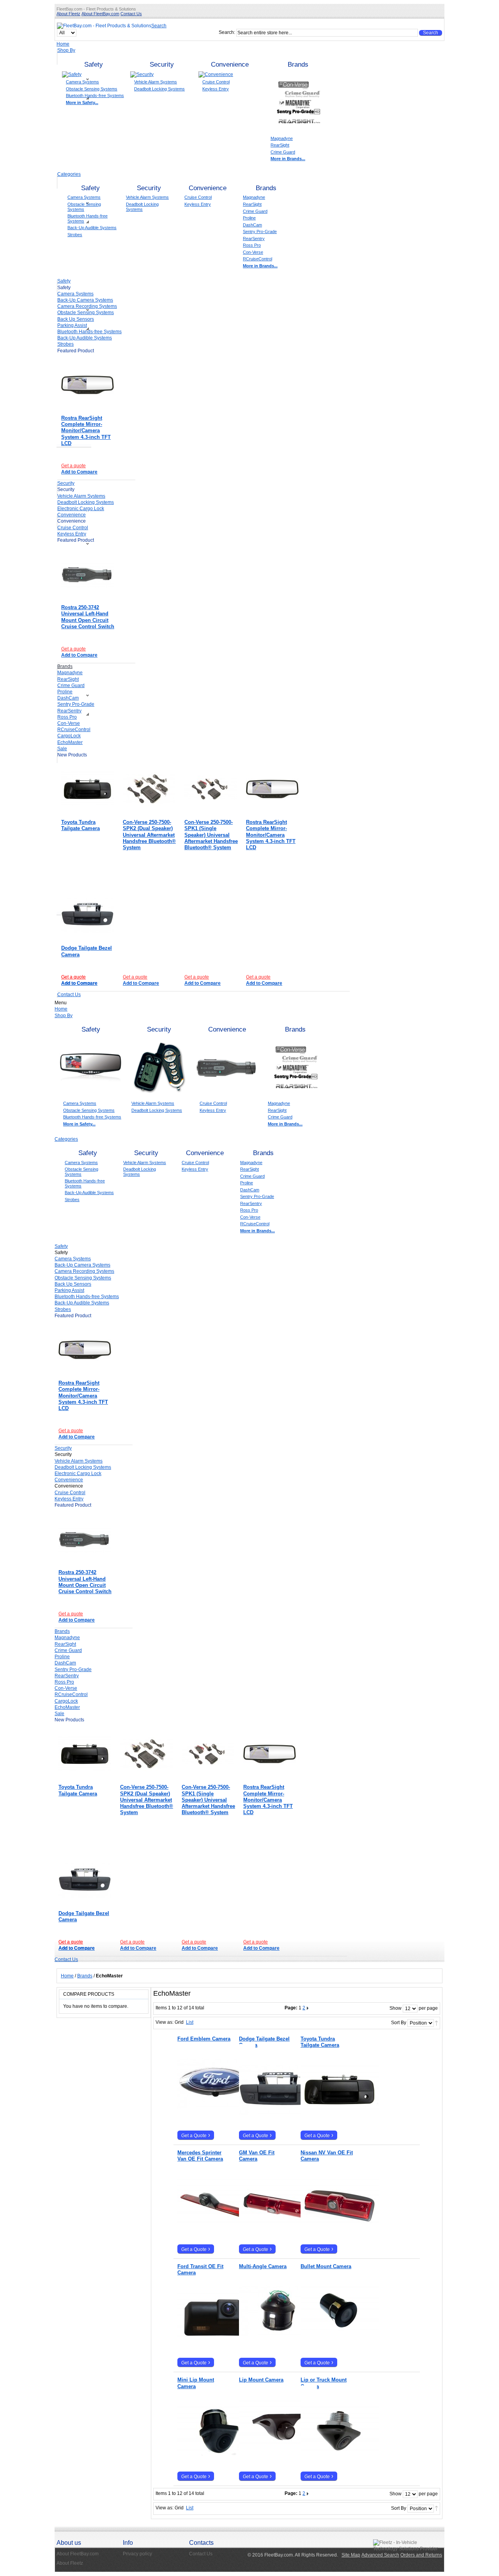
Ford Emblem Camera (204, 2039)
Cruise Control (216, 82)
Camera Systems (82, 82)
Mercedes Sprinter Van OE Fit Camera (200, 2156)
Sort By (399, 2023)
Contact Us (131, 14)
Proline (249, 218)
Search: (227, 32)
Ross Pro (252, 245)
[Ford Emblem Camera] (204, 2070)
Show (395, 2008)
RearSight (280, 145)
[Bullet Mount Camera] (327, 2298)
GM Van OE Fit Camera (257, 2156)
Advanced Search (380, 2555)
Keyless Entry (216, 89)
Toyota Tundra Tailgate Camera (81, 825)
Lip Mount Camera (261, 2380)
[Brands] (298, 74)
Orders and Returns (421, 2555)
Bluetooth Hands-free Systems (95, 95)
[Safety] (72, 74)
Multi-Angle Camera (263, 2266)
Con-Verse (253, 252)
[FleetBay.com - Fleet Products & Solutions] (104, 26)
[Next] (308, 2008)
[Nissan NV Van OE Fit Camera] (327, 2190)
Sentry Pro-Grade (260, 231)
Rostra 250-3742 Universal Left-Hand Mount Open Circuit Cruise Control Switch (88, 617)
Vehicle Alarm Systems (156, 82)
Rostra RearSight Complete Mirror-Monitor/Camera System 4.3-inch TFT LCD (86, 431)
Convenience (230, 64)
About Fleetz (68, 14)
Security (162, 64)
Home (63, 44)
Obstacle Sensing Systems (92, 89)
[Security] (142, 74)
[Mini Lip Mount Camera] (204, 2418)
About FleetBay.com (100, 14)
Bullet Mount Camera (326, 2266)
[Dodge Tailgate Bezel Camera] (88, 915)
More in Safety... (82, 102)
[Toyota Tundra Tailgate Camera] (88, 789)
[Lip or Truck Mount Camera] (327, 2418)
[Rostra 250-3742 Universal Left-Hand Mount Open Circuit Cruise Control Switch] (88, 574)
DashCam (252, 225)
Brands (298, 64)
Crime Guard (283, 152)
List (190, 2022)
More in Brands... (288, 159)
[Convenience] (216, 74)
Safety (94, 64)
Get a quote (73, 466)
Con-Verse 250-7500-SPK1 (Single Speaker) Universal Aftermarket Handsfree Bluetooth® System (211, 835)
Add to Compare (79, 472)
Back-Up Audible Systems (92, 228)
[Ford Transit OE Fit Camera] (204, 2304)
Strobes (75, 235)
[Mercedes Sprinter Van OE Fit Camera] (204, 2190)
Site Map (351, 2555)
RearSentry (254, 239)
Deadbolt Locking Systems (159, 89)
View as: (165, 2022)
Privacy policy (137, 2554)
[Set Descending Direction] (436, 2023)
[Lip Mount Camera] (265, 2412)
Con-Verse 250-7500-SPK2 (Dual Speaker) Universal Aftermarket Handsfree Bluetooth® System (149, 835)
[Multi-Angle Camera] (265, 2298)
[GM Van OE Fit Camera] (265, 2190)
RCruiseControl (257, 259)
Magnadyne (282, 138)
